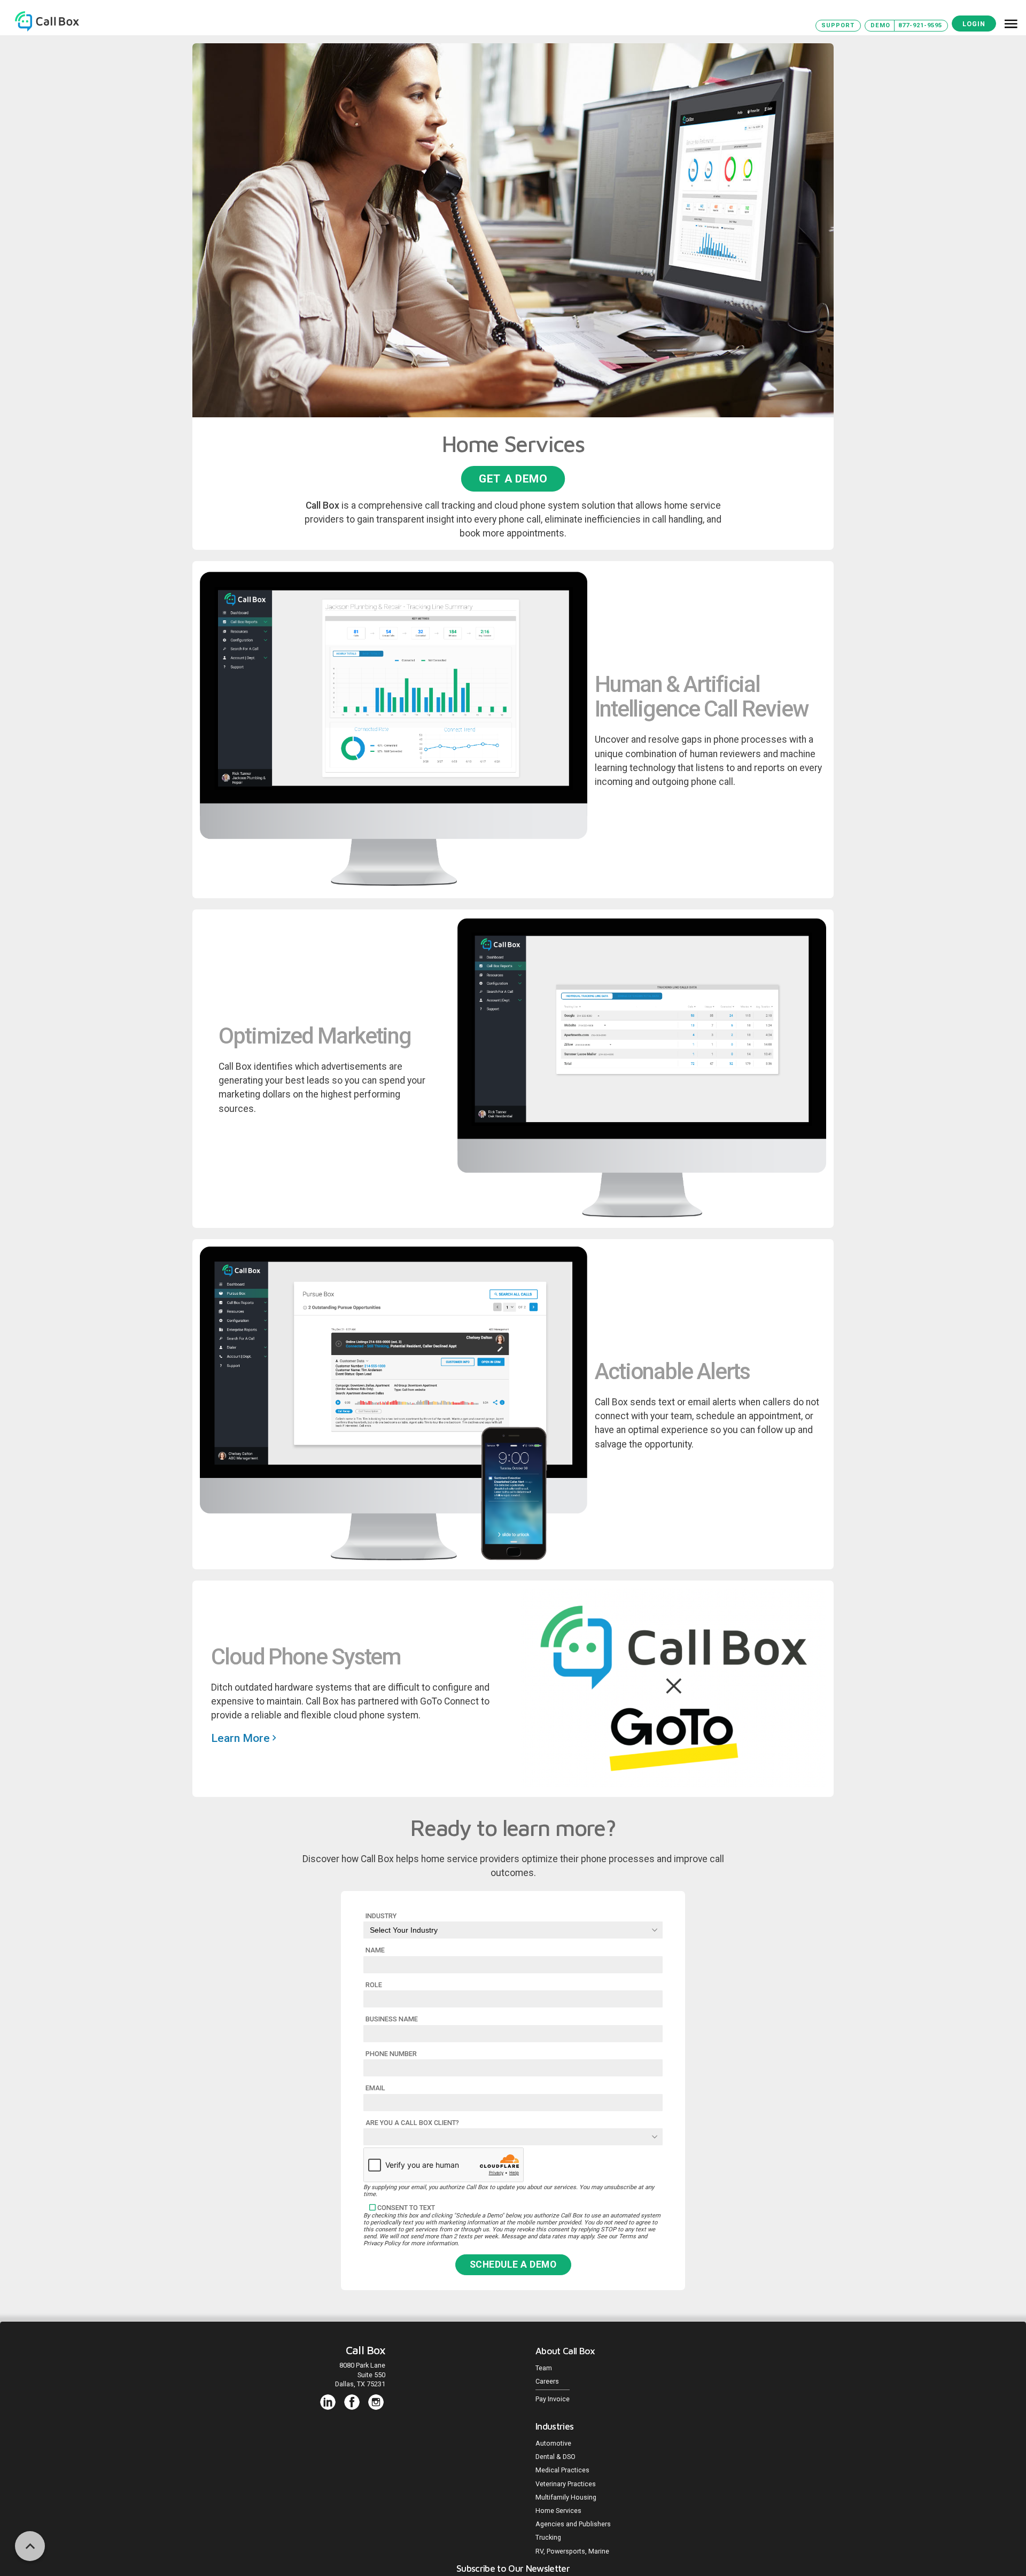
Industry (381, 1916)
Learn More (242, 1738)
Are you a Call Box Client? (412, 2123)
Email (375, 2088)
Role (374, 1985)
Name (375, 1950)
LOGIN (974, 24)
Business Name (392, 2019)
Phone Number (391, 2054)
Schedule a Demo (513, 2264)
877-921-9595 (920, 25)
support (838, 25)
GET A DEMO (513, 478)
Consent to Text (406, 2208)
